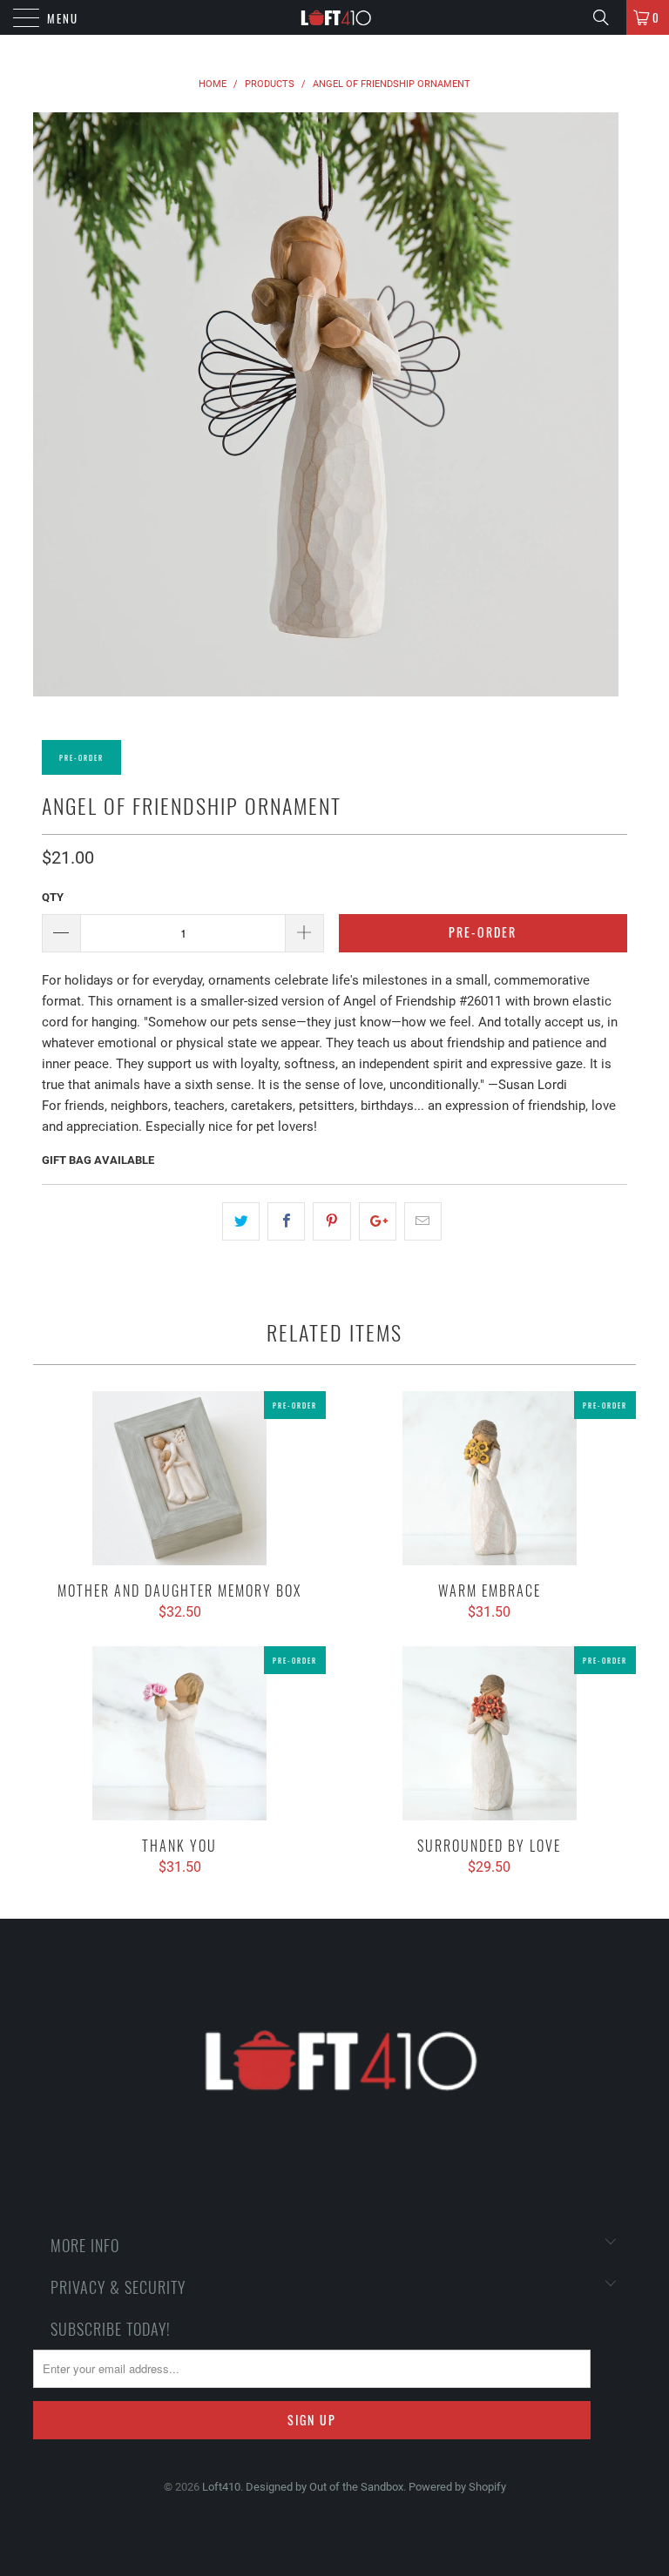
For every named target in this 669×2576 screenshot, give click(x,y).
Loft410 (221, 2487)
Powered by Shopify (457, 2487)
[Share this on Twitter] (241, 1221)
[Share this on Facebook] (286, 1221)
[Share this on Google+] (378, 1221)
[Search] (607, 17)
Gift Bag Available (98, 1160)
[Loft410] (334, 17)
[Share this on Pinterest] (331, 1221)
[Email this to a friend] (423, 1221)
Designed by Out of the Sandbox (324, 2487)
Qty (53, 897)
